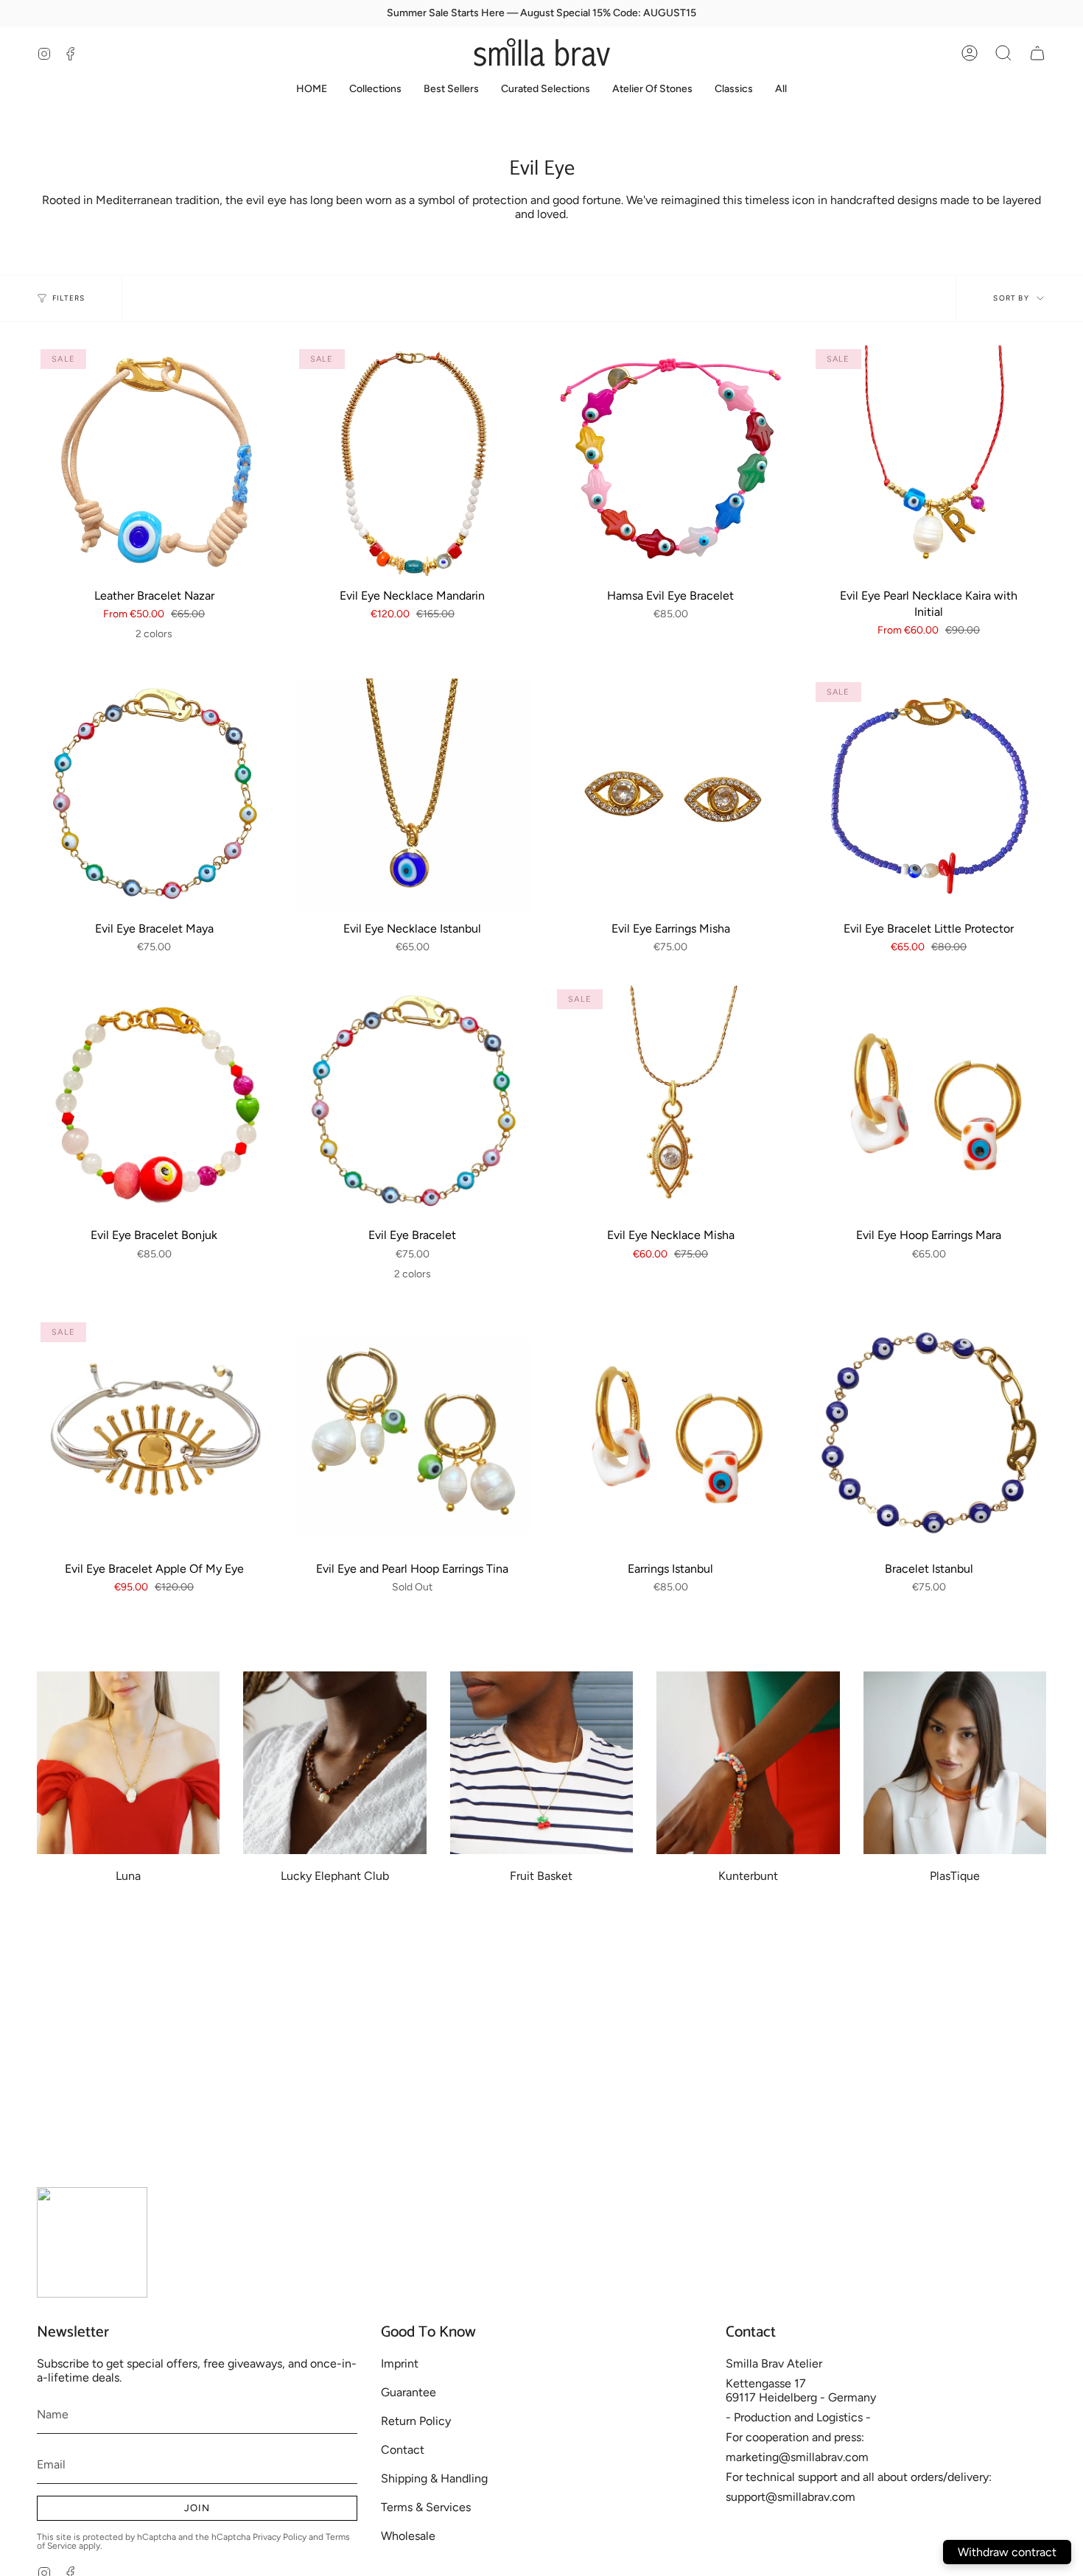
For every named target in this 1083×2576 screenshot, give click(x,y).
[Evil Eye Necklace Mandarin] (413, 463)
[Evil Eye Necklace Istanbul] (413, 796)
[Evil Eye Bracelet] (413, 1103)
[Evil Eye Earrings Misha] (671, 796)
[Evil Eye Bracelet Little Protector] (929, 796)
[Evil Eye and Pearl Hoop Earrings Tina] (413, 1436)
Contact (403, 2450)
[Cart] (1037, 53)
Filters (69, 298)
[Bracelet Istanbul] (929, 1436)
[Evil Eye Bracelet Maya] (154, 796)
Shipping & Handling (434, 2478)
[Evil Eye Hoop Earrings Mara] (929, 1103)
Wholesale (408, 2536)
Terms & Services (426, 2507)
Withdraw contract (1007, 2552)
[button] (1003, 53)
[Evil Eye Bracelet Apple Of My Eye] (154, 1436)
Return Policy (416, 2421)
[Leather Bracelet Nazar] (154, 463)
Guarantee (409, 2392)
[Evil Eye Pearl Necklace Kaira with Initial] (929, 463)
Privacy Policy (280, 2537)
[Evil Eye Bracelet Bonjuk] (154, 1103)
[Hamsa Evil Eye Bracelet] (671, 463)
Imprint (400, 2363)
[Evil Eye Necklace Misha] (671, 1103)
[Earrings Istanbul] (671, 1436)
